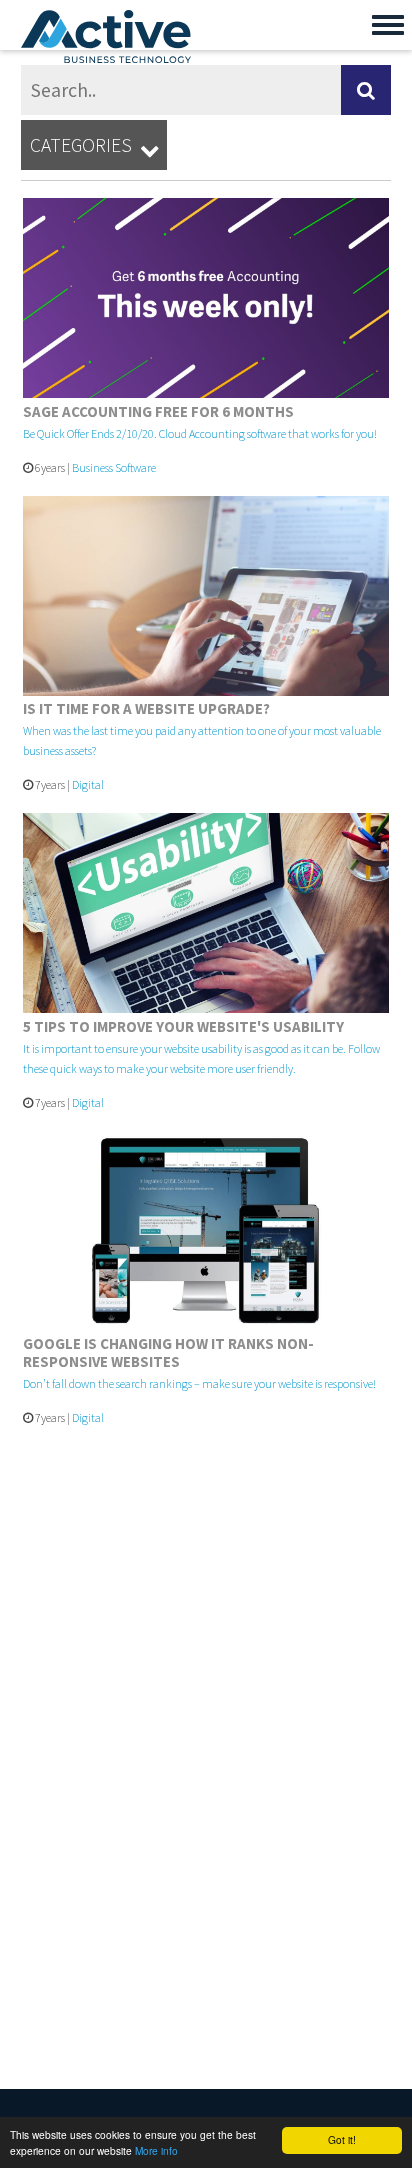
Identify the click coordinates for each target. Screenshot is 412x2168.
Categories (94, 146)
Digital (88, 784)
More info (156, 2150)
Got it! (342, 2139)
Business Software (114, 467)
